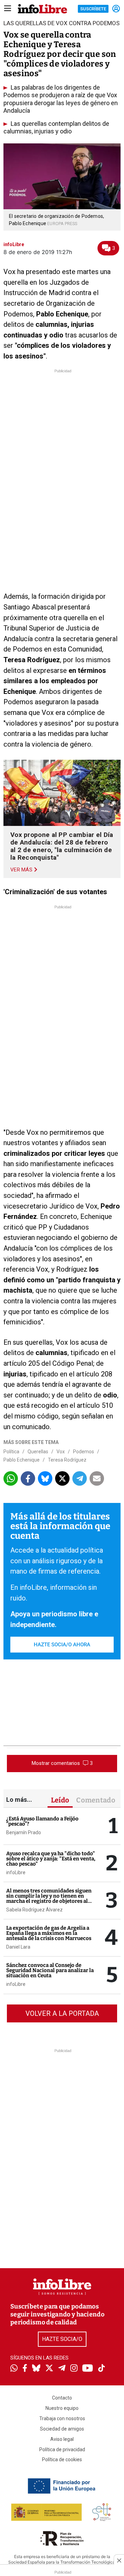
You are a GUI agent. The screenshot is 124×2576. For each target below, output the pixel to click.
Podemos (84, 1452)
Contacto (62, 2398)
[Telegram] (62, 2369)
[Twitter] (49, 2369)
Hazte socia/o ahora (62, 1645)
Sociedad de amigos (62, 2429)
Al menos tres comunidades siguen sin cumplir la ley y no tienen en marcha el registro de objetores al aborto (49, 1898)
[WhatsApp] (14, 2369)
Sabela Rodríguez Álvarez (34, 1910)
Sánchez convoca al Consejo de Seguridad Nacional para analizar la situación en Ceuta (50, 1970)
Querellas (38, 1452)
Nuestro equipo (62, 2408)
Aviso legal (62, 2439)
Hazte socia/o (62, 2339)
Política (11, 1452)
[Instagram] (74, 2369)
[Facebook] (25, 2369)
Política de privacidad (62, 2449)
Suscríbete (93, 9)
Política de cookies (62, 2459)
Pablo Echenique (22, 1460)
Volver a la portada (62, 2013)
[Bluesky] (36, 2369)
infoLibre (16, 1872)
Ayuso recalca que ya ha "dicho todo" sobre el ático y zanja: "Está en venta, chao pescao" (51, 1859)
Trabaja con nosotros (62, 2418)
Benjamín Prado (24, 1832)
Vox (61, 1452)
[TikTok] (102, 2369)
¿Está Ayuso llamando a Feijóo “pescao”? (42, 1821)
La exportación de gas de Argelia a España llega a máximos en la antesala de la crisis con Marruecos (49, 1933)
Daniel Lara (18, 1947)
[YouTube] (88, 2369)
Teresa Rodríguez (67, 1460)
